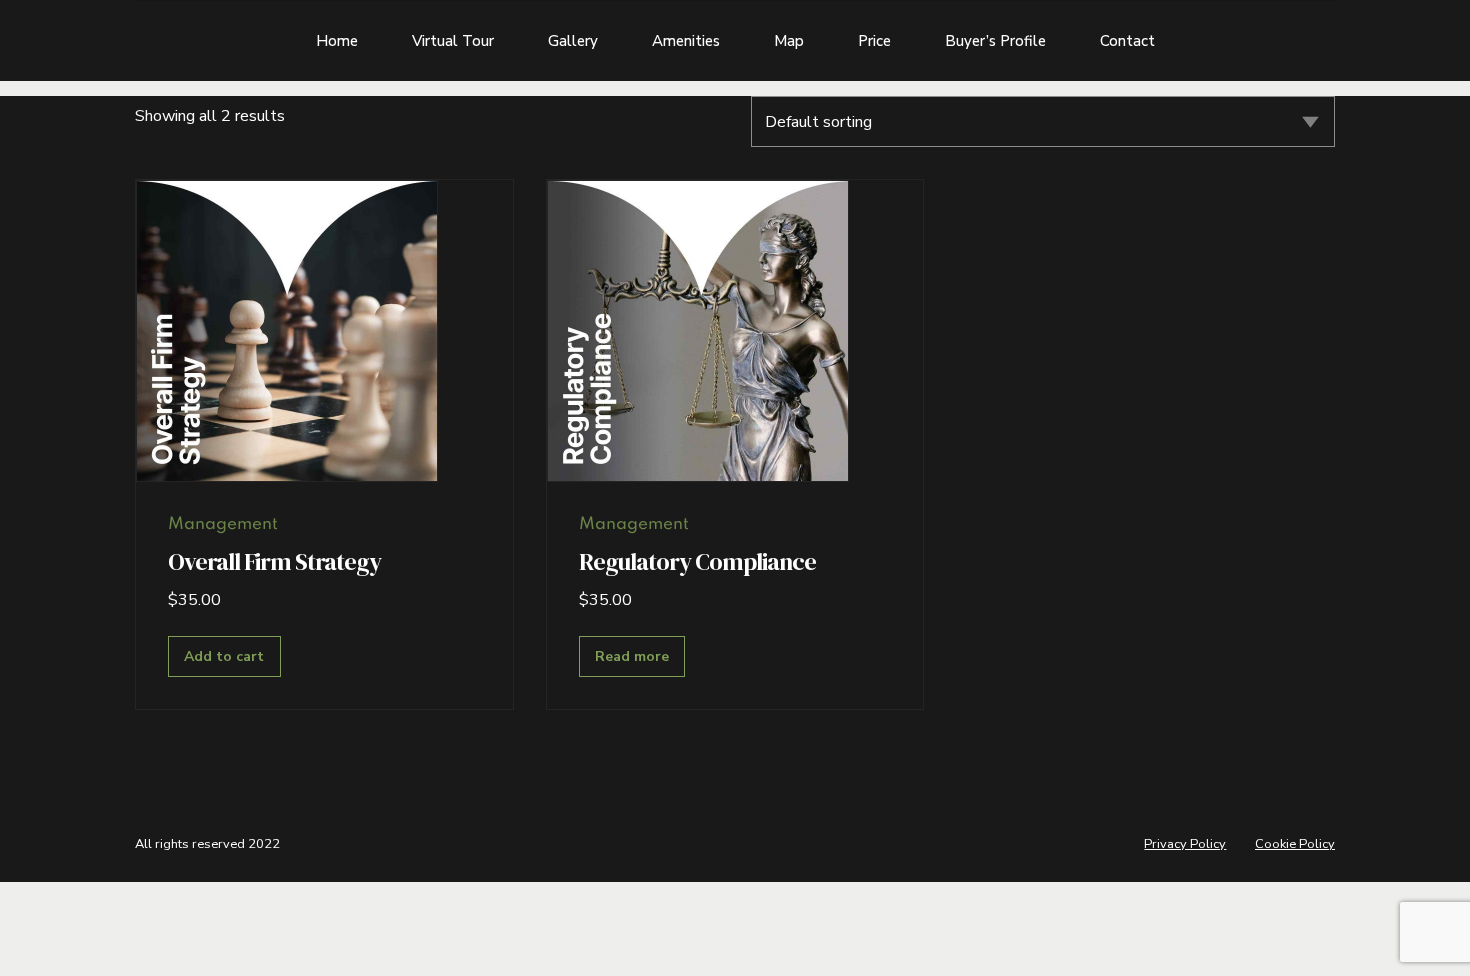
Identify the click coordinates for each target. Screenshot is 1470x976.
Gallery (573, 41)
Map (789, 41)
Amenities (686, 41)
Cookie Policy (1295, 844)
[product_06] (287, 331)
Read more (632, 656)
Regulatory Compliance (697, 561)
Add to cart (224, 656)
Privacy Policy (1185, 844)
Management (223, 524)
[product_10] (698, 331)
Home (337, 41)
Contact (1127, 41)
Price (874, 41)
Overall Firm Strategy (274, 561)
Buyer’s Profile (995, 41)
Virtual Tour (453, 41)
